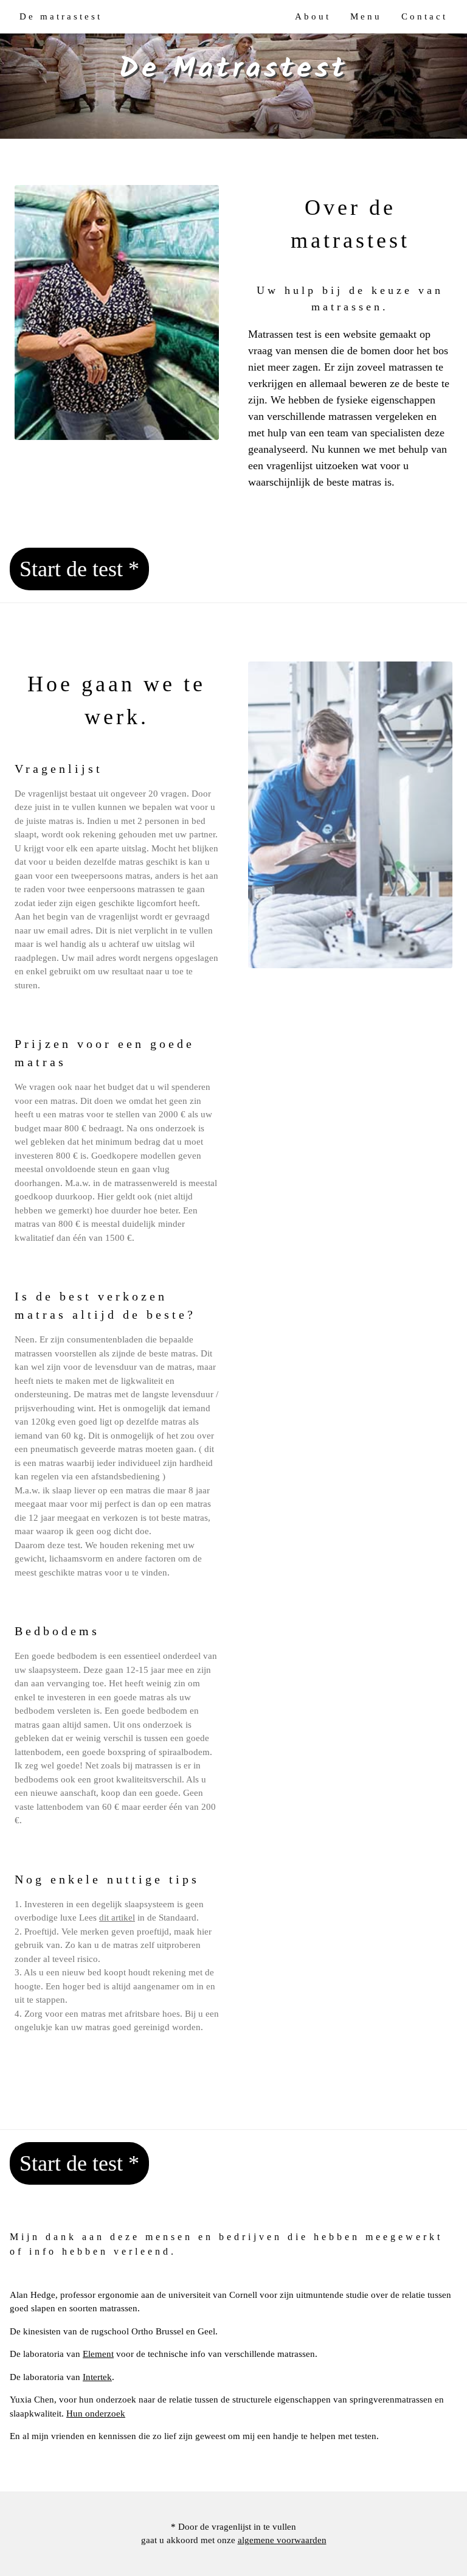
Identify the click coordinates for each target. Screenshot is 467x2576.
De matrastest (61, 16)
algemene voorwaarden (282, 2540)
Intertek (97, 2377)
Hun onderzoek (96, 2414)
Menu (366, 16)
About (313, 16)
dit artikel (117, 1918)
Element (98, 2354)
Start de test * (79, 569)
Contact (424, 16)
